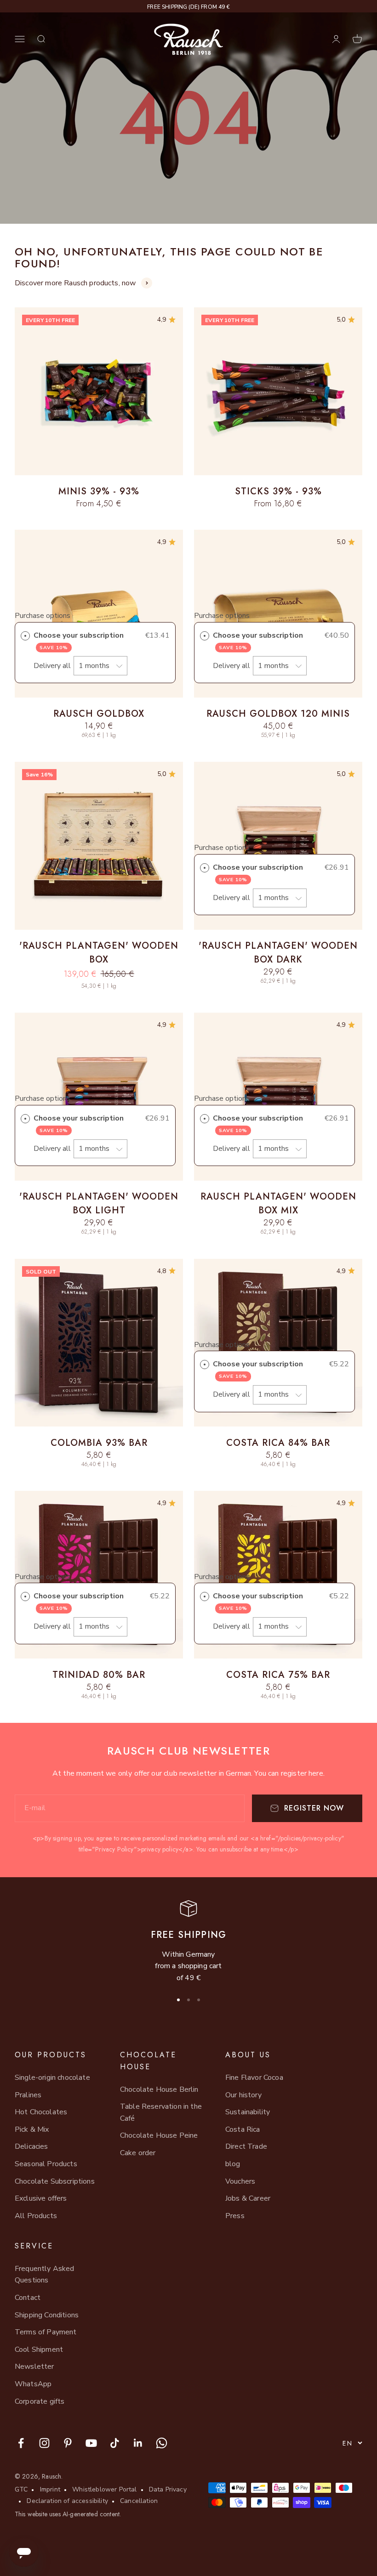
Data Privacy (168, 2489)
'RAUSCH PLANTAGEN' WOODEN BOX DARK (278, 953)
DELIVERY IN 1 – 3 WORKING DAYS (188, 7)
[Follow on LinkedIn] (138, 2443)
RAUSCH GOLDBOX (99, 714)
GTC (21, 2489)
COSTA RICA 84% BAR (278, 1443)
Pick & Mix (32, 2129)
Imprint (50, 2489)
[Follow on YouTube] (91, 2443)
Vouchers (240, 2181)
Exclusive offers (41, 2198)
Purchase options (43, 616)
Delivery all (53, 666)
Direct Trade (246, 2146)
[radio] (25, 636)
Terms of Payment (46, 2332)
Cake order (138, 2153)
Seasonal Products (46, 2164)
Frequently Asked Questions (45, 2275)
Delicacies (31, 2146)
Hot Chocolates (41, 2112)
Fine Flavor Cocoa (254, 2078)
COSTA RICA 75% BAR (278, 1675)
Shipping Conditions (47, 2315)
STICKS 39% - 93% (278, 491)
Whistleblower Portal (104, 2489)
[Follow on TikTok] (115, 2443)
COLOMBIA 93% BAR (99, 1443)
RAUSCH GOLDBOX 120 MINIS (278, 714)
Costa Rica (243, 2129)
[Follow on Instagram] (44, 2443)
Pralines (28, 2095)
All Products (36, 2216)
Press (235, 2216)
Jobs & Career (248, 2198)
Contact (28, 2298)
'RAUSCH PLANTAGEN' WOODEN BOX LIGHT (99, 1203)
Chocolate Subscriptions (55, 2181)
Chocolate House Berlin (159, 2089)
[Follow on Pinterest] (68, 2443)
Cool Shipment (39, 2350)
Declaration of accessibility (67, 2501)
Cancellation (139, 2501)
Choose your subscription (80, 641)
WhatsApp (33, 2384)
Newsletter (34, 2367)
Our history (243, 2095)
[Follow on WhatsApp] (162, 2443)
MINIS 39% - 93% (99, 491)
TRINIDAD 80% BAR (99, 1675)
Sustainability (248, 2112)
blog (233, 2164)
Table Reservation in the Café (161, 2112)
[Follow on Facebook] (21, 2443)
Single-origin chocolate (52, 2078)
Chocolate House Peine (159, 2135)
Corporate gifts (40, 2401)
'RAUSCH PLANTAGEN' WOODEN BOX (99, 953)
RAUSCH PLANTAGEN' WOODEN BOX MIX (278, 1203)
